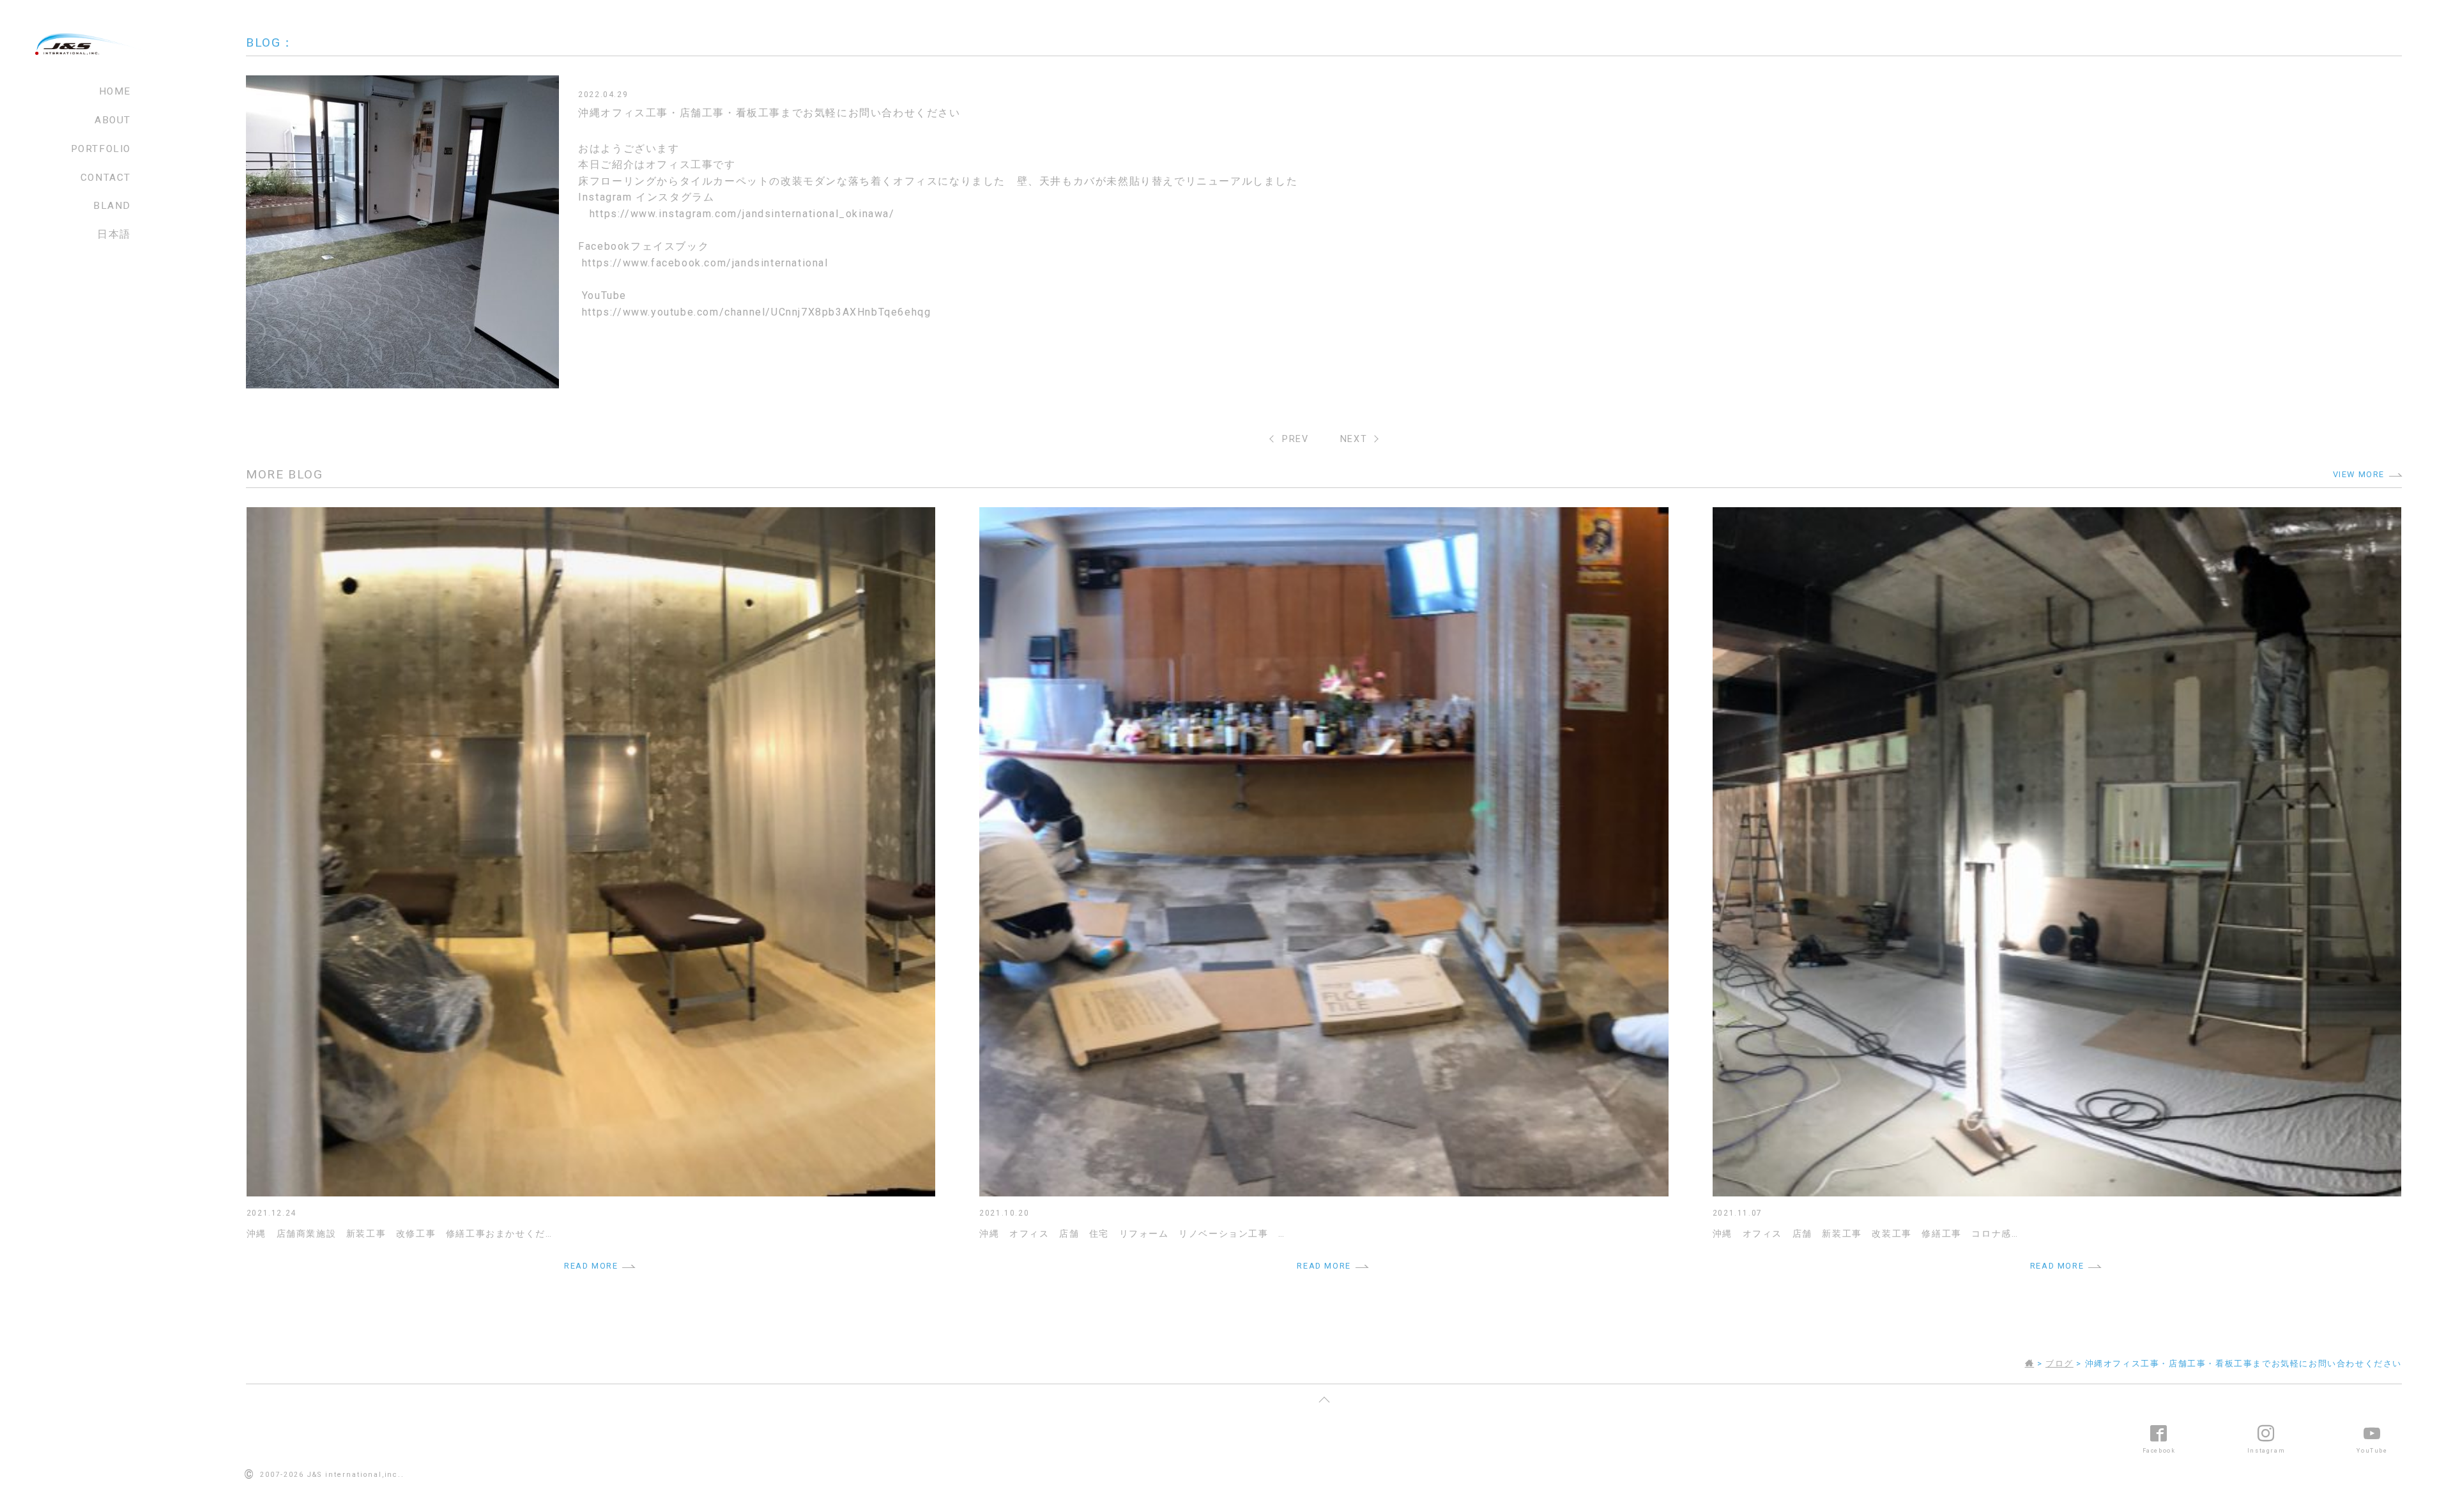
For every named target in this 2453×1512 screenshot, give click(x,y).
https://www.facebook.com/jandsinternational (705, 263)
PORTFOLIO (101, 149)
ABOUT (113, 120)
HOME (115, 91)
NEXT (1354, 439)
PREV (1295, 439)
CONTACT (106, 178)
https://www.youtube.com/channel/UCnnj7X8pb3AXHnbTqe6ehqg (757, 312)
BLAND (112, 206)
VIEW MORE (2359, 474)
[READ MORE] (591, 515)
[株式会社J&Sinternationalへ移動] (2030, 1363)
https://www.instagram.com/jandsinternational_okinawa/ (742, 214)
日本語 (114, 234)
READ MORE (591, 1266)
